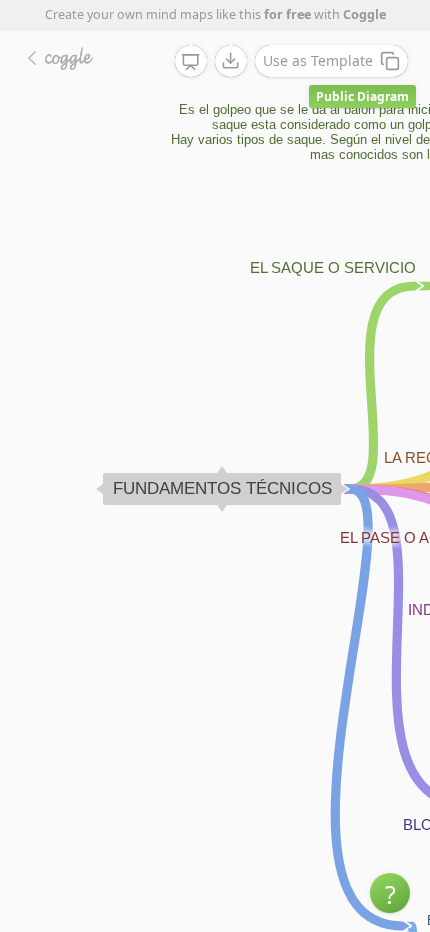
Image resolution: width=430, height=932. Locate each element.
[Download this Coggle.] (231, 61)
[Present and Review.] (191, 62)
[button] (390, 893)
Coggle (364, 14)
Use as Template (318, 60)
